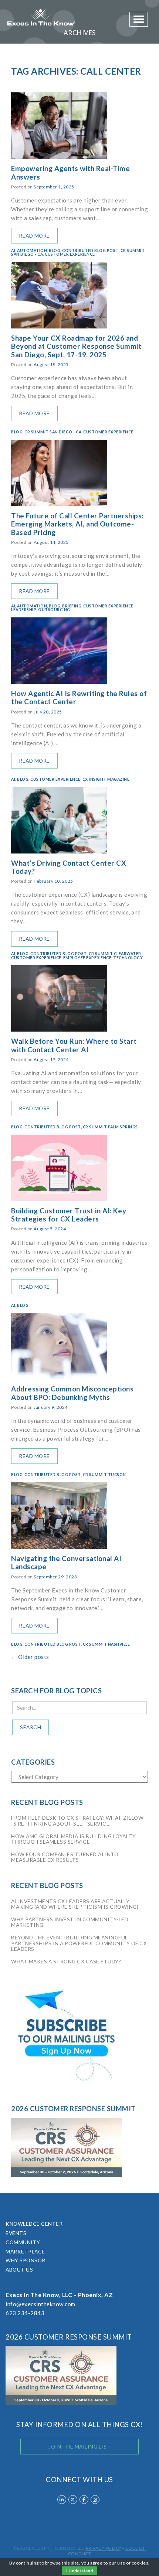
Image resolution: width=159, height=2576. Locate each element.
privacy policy (104, 2548)
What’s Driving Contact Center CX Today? (69, 867)
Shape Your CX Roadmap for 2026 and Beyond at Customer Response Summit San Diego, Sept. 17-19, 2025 (76, 346)
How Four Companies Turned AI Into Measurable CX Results (65, 1857)
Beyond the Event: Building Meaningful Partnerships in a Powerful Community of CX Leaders (79, 1943)
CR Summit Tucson (104, 1475)
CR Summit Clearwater (115, 954)
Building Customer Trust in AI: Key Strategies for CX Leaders (69, 1215)
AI (13, 251)
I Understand (79, 2571)
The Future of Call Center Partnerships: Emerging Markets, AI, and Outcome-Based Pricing (77, 524)
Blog (55, 251)
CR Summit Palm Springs (110, 1127)
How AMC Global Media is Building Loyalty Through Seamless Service (73, 1839)
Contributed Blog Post (90, 251)
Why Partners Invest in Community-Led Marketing (70, 1922)
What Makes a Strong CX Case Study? (66, 1961)
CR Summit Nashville (106, 1644)
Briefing (72, 606)
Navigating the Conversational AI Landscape (66, 1563)
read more (34, 236)
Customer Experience (70, 254)
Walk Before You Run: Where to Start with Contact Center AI (74, 1045)
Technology (128, 958)
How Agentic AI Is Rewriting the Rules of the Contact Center (79, 698)
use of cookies (133, 2563)
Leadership (24, 610)
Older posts (30, 1657)
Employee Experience (87, 958)
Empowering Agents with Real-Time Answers (70, 173)
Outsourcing (54, 610)
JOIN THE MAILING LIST (79, 2446)
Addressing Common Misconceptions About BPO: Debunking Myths (72, 1393)
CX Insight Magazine (106, 779)
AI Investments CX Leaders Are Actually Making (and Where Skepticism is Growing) (75, 1904)
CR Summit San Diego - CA (53, 432)
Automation (32, 251)
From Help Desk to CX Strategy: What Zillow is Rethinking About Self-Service (77, 1820)
